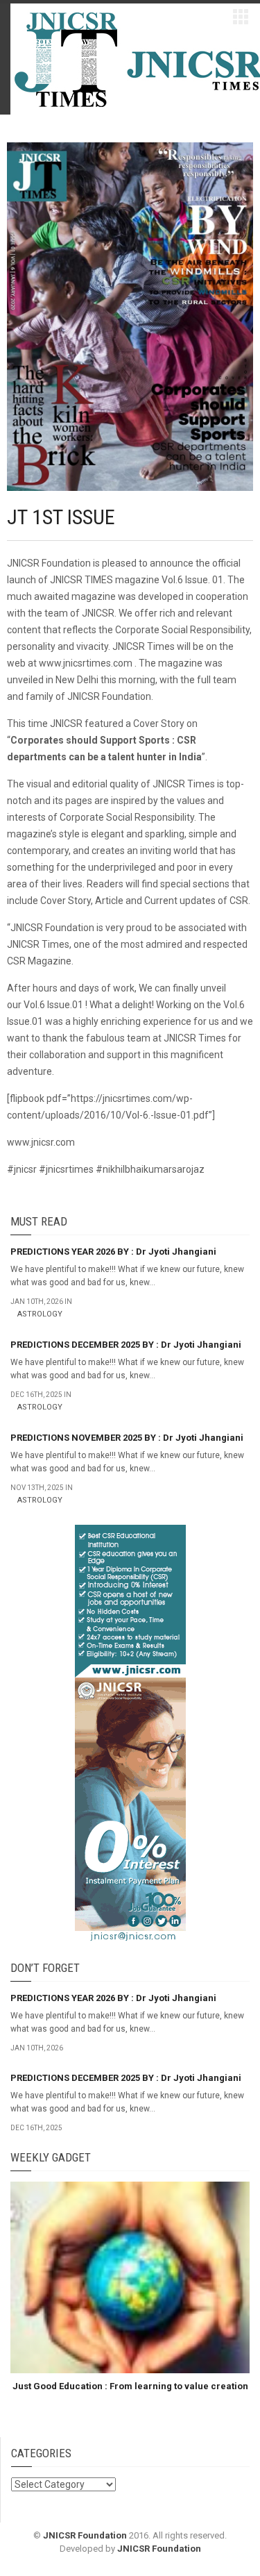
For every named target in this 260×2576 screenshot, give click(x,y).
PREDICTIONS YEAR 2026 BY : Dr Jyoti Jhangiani (113, 1252)
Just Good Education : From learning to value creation (130, 2386)
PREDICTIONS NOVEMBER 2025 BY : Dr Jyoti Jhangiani (127, 1438)
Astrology (40, 1314)
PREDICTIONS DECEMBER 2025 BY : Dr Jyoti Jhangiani (126, 1345)
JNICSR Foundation (85, 2535)
